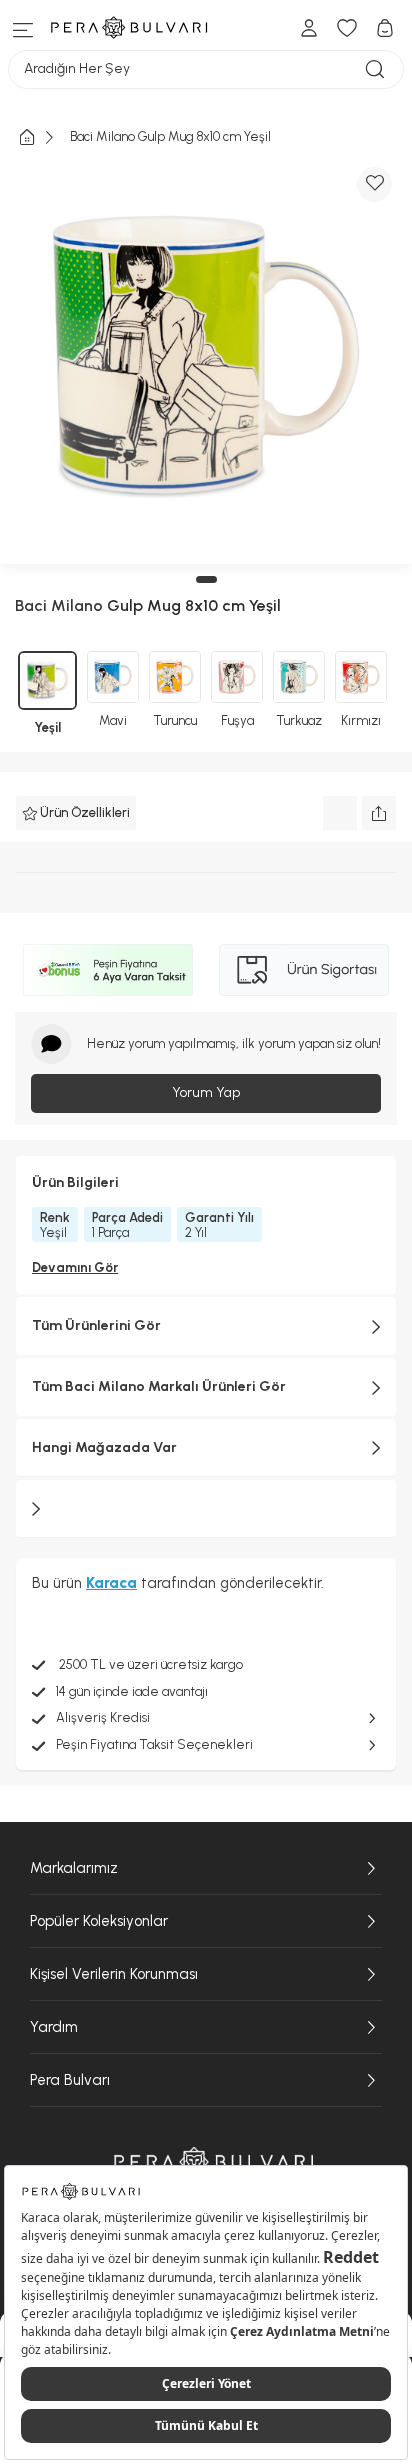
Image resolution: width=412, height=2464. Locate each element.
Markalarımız (74, 1868)
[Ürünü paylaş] (379, 813)
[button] (206, 579)
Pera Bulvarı (70, 2080)
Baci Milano (59, 605)
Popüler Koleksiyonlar (99, 1921)
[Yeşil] (47, 680)
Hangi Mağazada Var (104, 1447)
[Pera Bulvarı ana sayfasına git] (214, 2161)
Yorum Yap (206, 1092)
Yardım (54, 2027)
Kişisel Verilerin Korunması (114, 1974)
